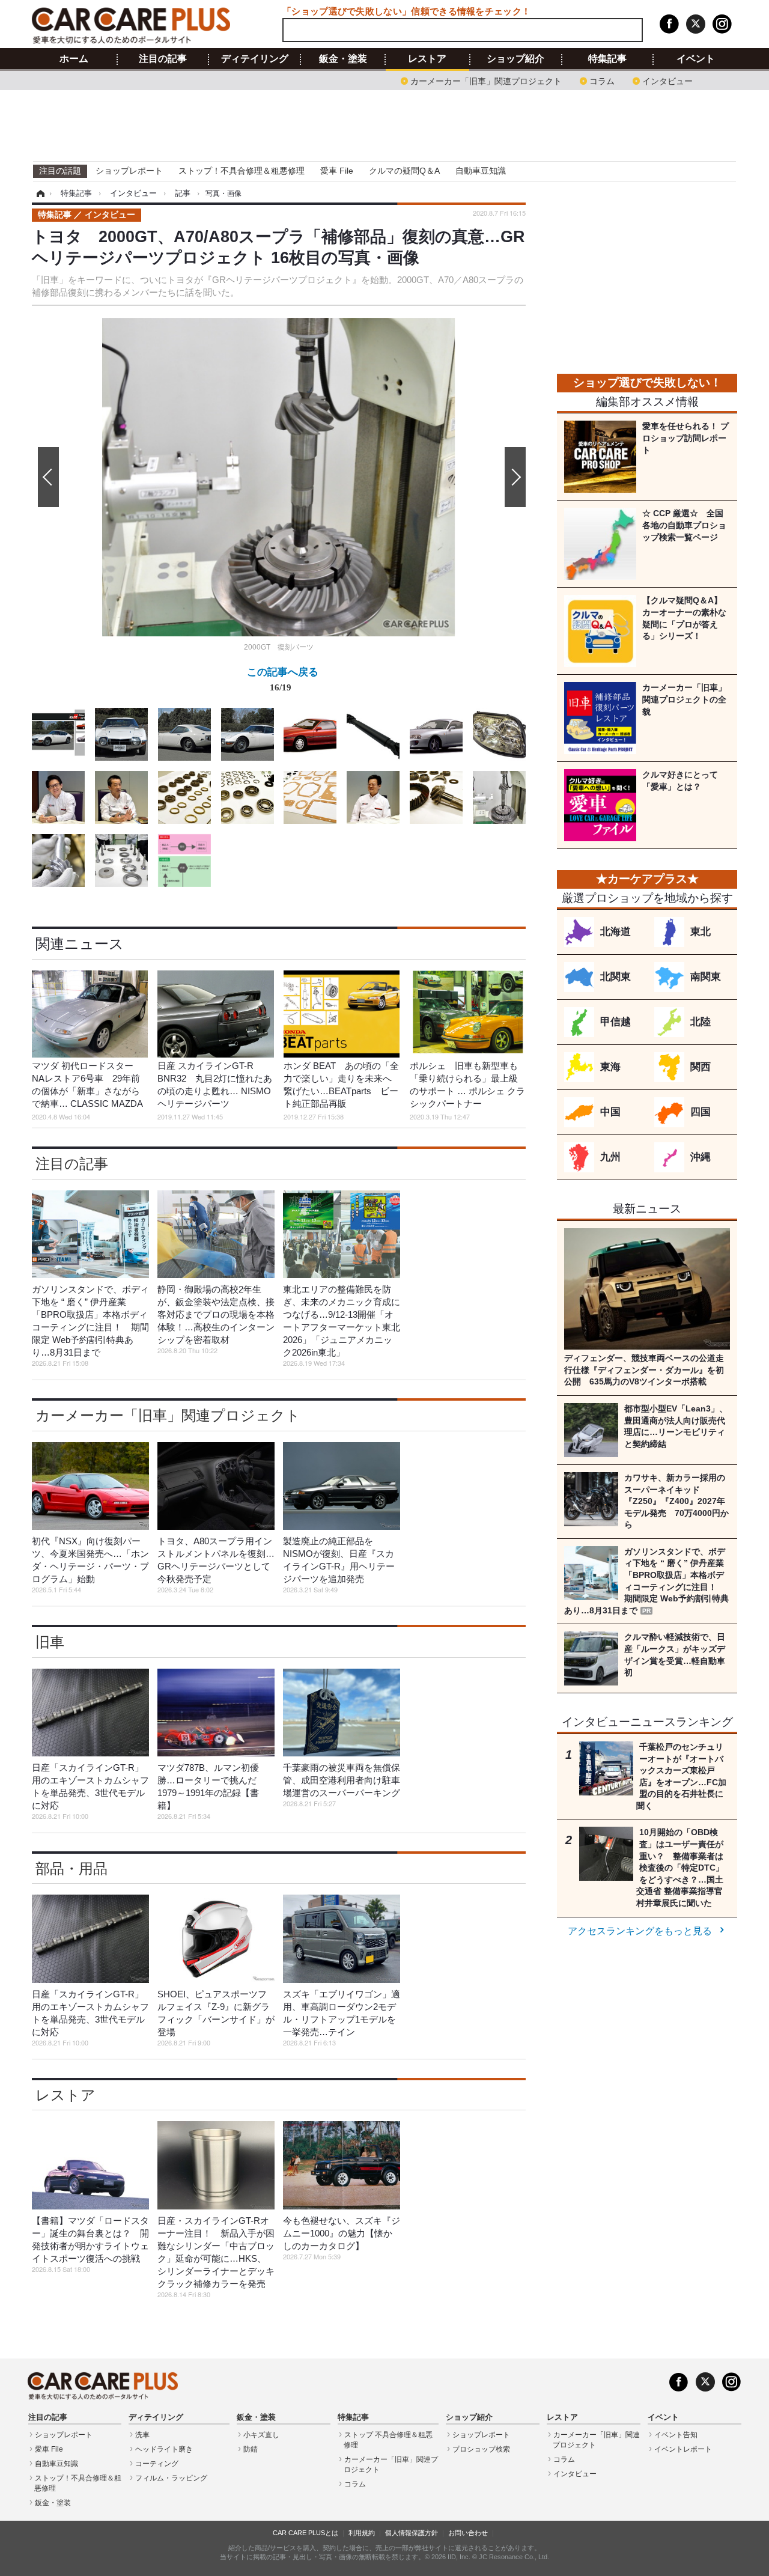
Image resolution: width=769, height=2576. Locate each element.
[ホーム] (39, 193)
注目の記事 (163, 59)
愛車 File (337, 171)
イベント (696, 59)
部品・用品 (71, 1868)
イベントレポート (683, 2449)
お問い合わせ (468, 2533)
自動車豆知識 (481, 171)
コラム (602, 80)
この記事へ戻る (283, 679)
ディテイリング (255, 59)
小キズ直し (261, 2435)
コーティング (157, 2464)
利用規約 (362, 2533)
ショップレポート (129, 171)
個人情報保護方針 (412, 2533)
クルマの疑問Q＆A (404, 171)
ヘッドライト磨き (164, 2449)
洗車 (142, 2435)
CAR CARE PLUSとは (305, 2533)
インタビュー (667, 80)
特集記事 (607, 59)
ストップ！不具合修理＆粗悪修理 (242, 171)
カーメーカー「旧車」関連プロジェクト (486, 80)
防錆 (251, 2449)
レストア (427, 59)
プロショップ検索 (481, 2449)
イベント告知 (676, 2435)
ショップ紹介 (515, 59)
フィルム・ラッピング (171, 2478)
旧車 (50, 1642)
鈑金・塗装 (343, 59)
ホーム (74, 59)
